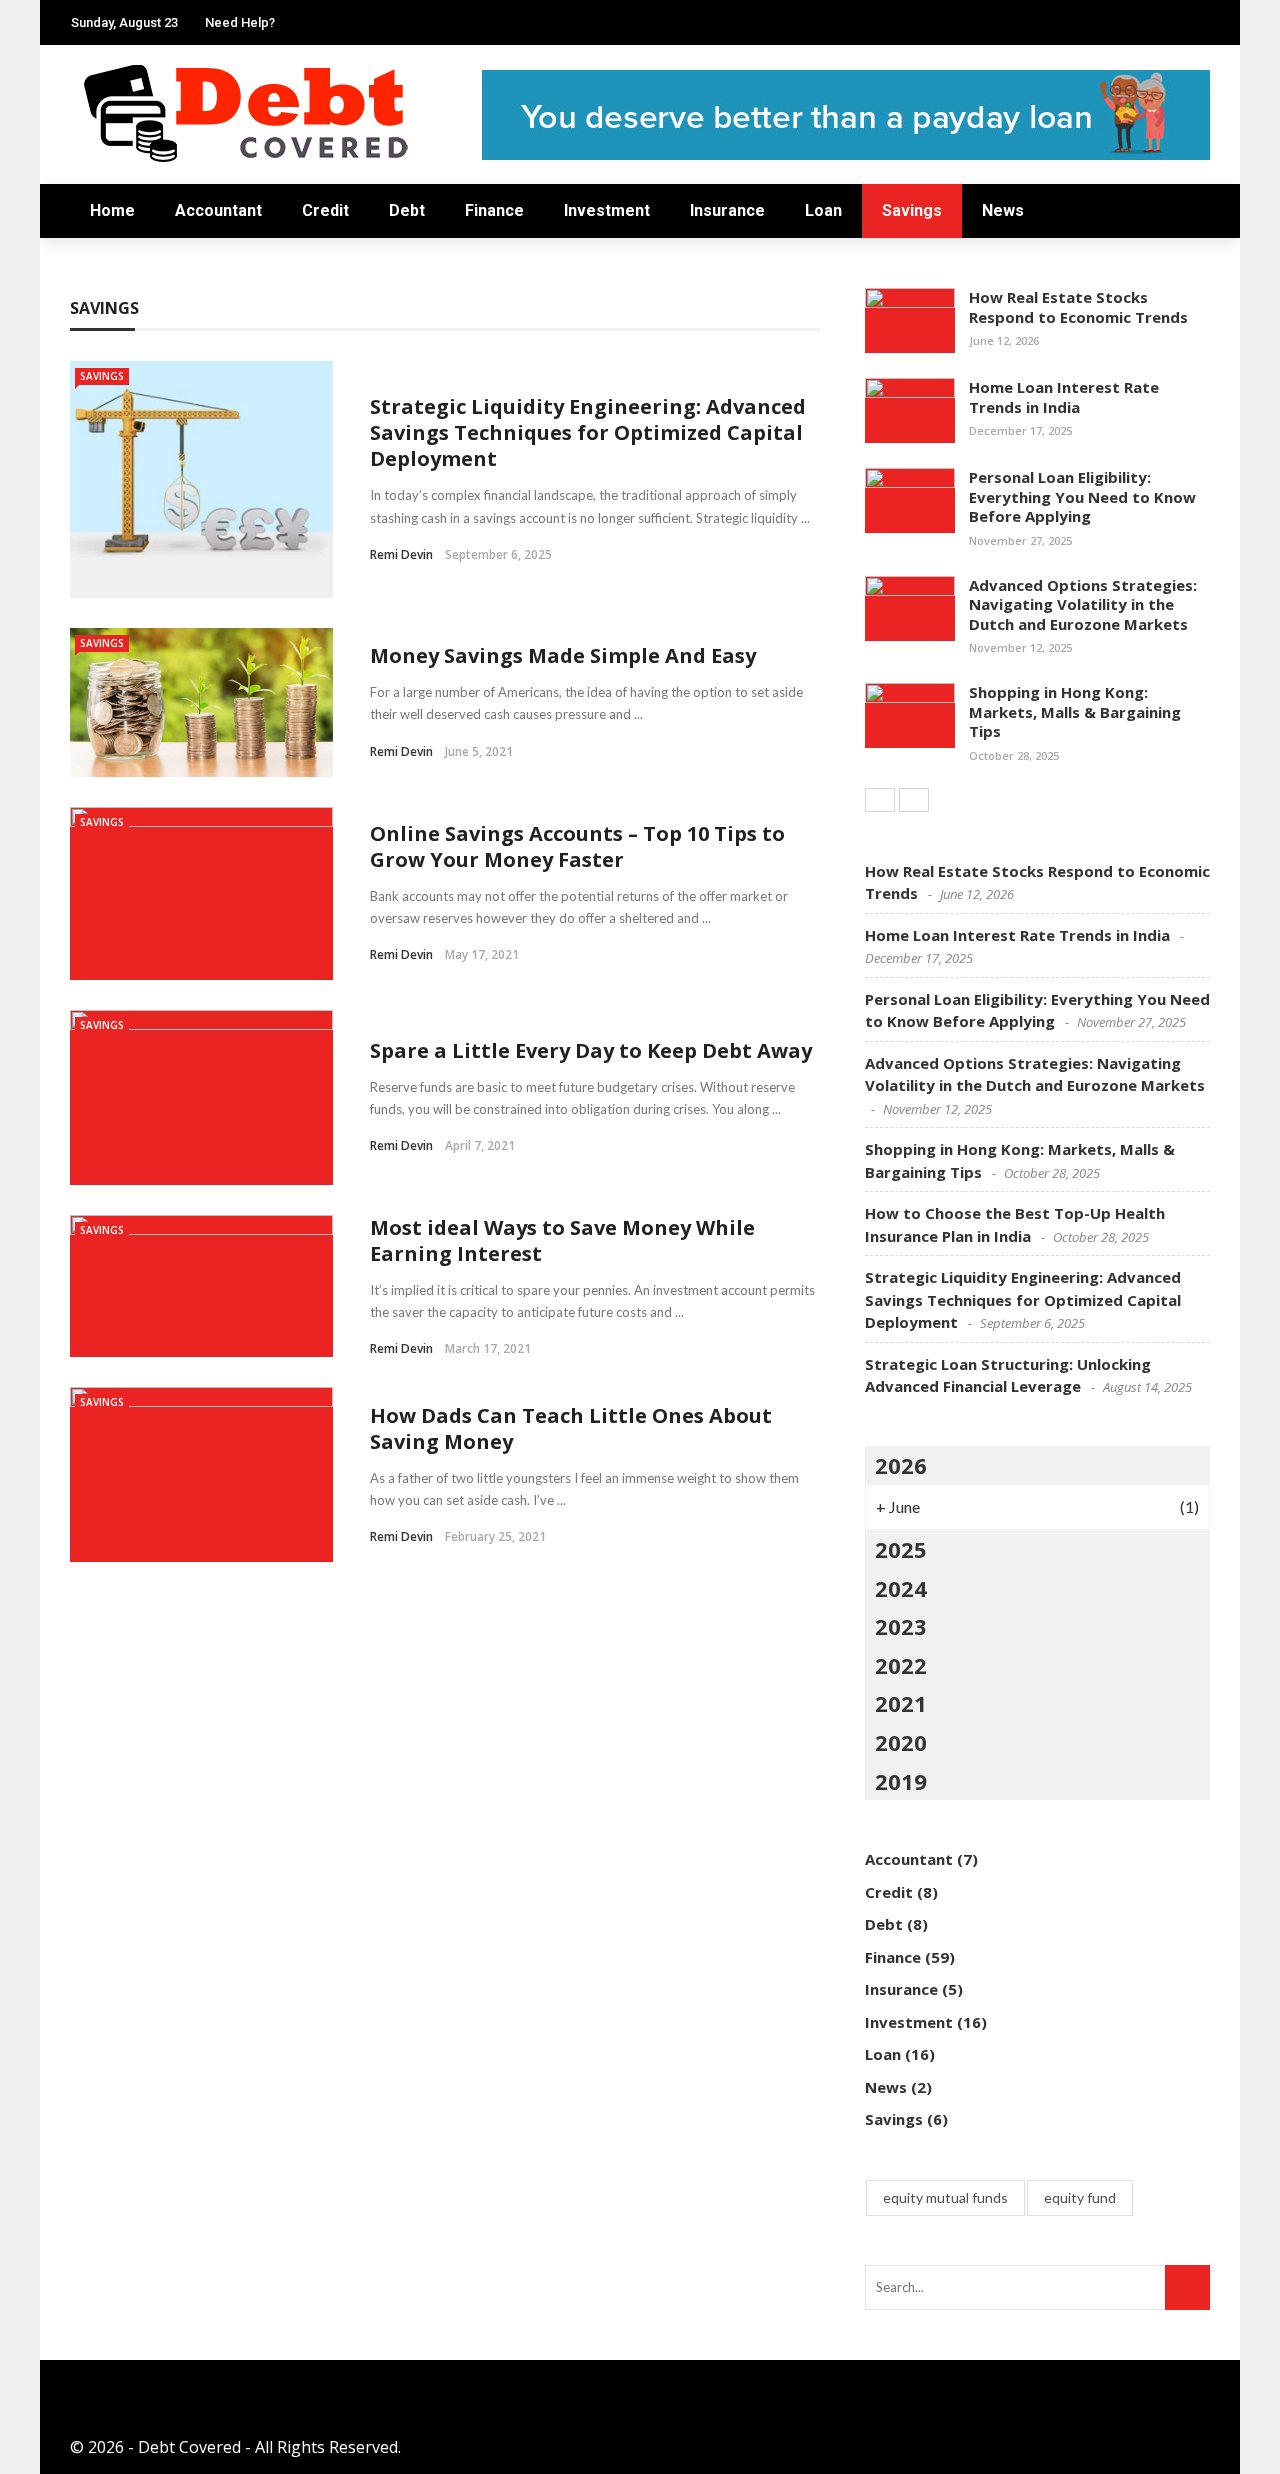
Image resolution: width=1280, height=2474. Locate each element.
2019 (901, 1781)
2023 (901, 1626)
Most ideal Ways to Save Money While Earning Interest (562, 1240)
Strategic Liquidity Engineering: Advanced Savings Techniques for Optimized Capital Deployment (588, 432)
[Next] (914, 800)
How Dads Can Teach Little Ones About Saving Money (571, 1428)
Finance (494, 210)
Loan (823, 210)
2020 (901, 1742)
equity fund (1080, 2197)
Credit (325, 210)
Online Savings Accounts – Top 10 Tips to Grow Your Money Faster (577, 846)
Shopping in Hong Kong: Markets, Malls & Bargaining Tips (1075, 711)
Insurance (727, 210)
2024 (901, 1588)
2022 (901, 1665)
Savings (912, 210)
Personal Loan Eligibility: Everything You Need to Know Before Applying (1082, 496)
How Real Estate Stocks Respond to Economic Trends (1078, 307)
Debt (407, 210)
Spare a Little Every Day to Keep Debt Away (591, 1050)
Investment (607, 210)
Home (112, 210)
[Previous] (880, 800)
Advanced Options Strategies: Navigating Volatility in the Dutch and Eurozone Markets (1083, 604)
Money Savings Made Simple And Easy (563, 655)
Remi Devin (401, 554)
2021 (901, 1703)
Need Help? (240, 22)
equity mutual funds (945, 2197)
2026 (901, 1465)
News (1003, 210)
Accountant (218, 210)
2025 (901, 1549)
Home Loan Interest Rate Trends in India (1064, 397)
